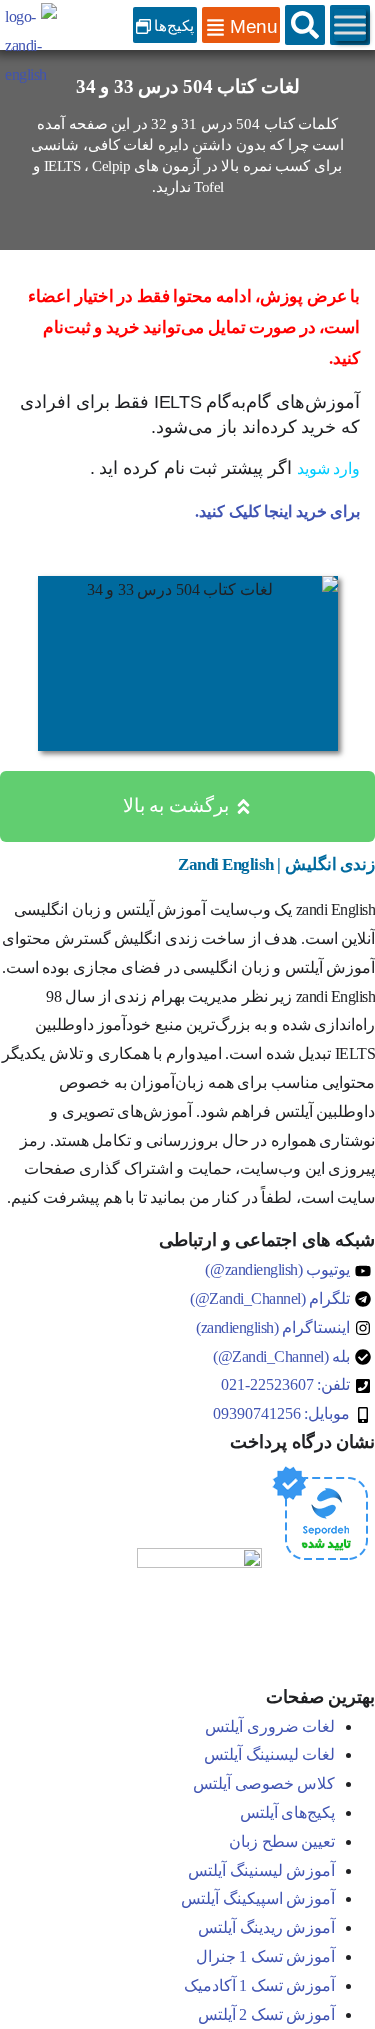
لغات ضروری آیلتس (270, 1726)
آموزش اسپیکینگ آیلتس (258, 1898)
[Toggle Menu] (350, 25)
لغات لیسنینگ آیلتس (269, 1754)
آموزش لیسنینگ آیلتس (261, 1870)
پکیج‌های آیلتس (288, 1812)
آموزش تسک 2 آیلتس (267, 2014)
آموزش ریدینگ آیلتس (266, 1927)
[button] (305, 25)
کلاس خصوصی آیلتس (264, 1783)
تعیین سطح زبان (282, 1841)
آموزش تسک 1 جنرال (266, 1956)
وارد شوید (329, 468)
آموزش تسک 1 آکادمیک (260, 1985)
